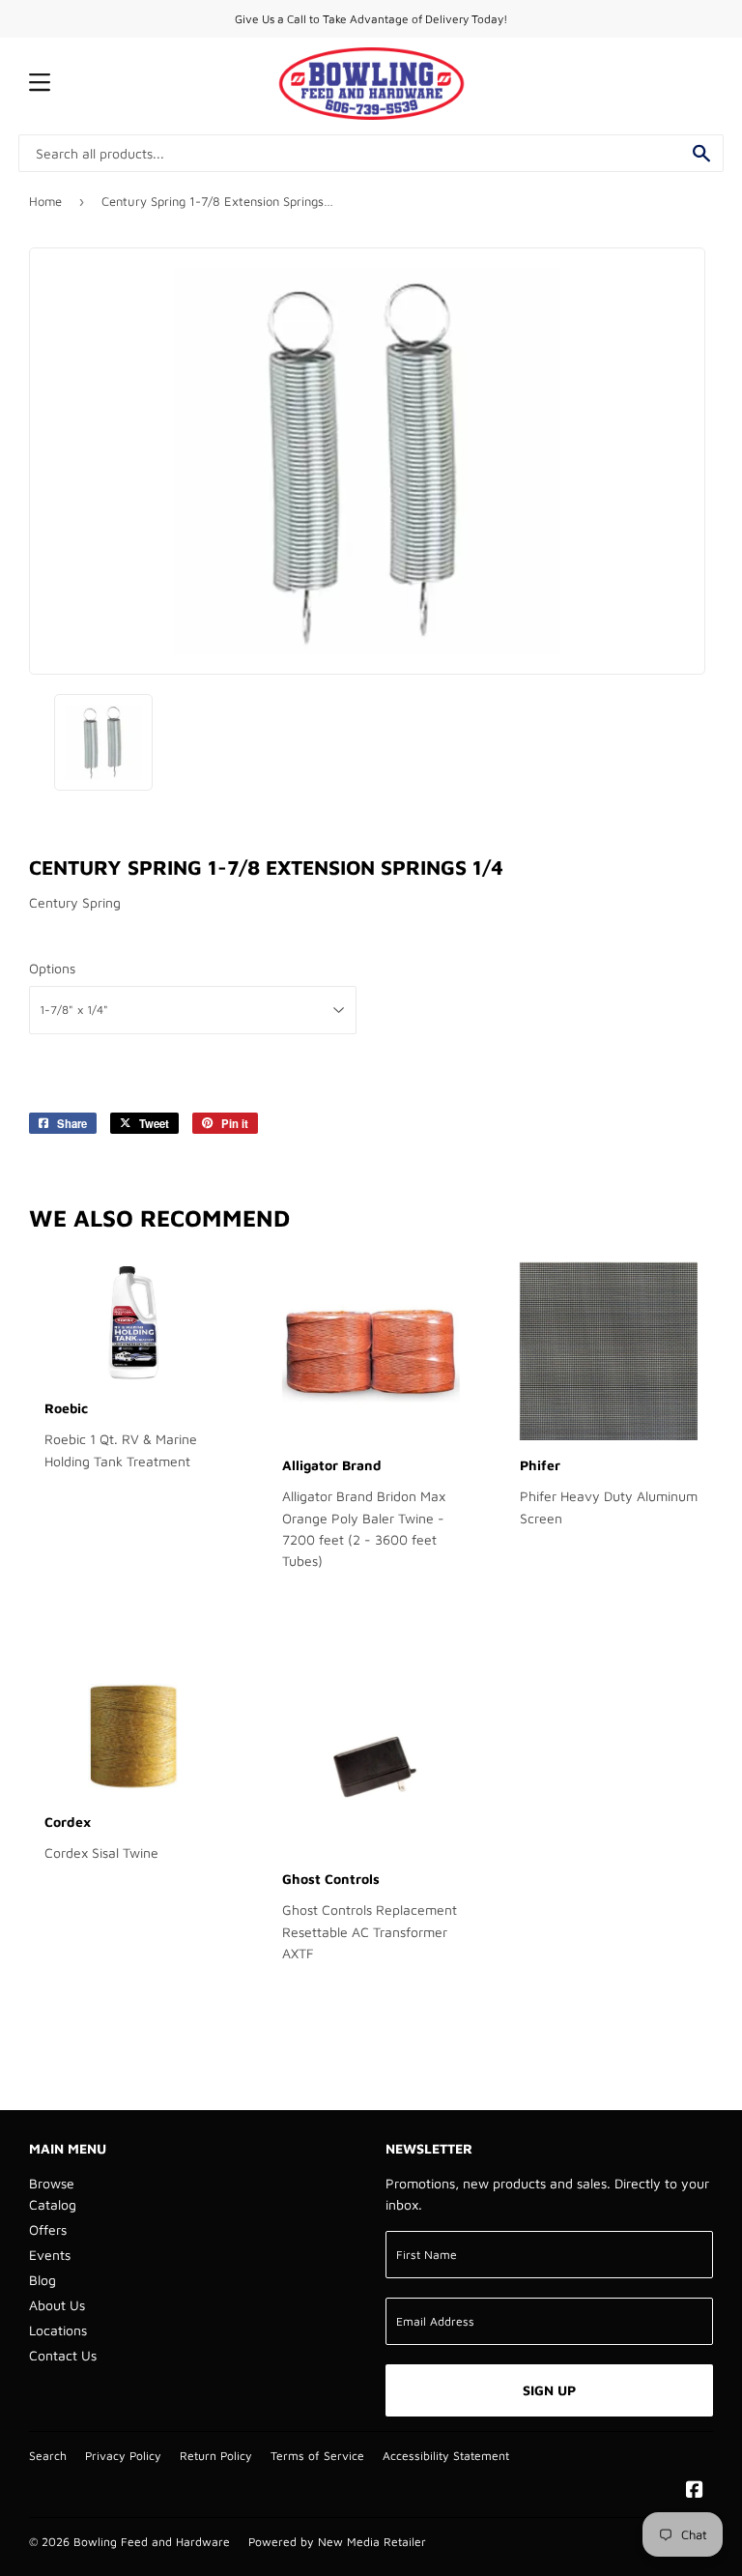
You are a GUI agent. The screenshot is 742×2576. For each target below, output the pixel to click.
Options (52, 968)
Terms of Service (317, 2456)
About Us (57, 2305)
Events (50, 2255)
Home (45, 201)
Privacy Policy (123, 2456)
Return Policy (216, 2456)
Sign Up (549, 2390)
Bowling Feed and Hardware (152, 2542)
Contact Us (63, 2355)
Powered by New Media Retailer (337, 2542)
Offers (48, 2229)
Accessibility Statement (446, 2456)
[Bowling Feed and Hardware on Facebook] (695, 2491)
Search (48, 2456)
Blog (43, 2280)
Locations (58, 2330)
